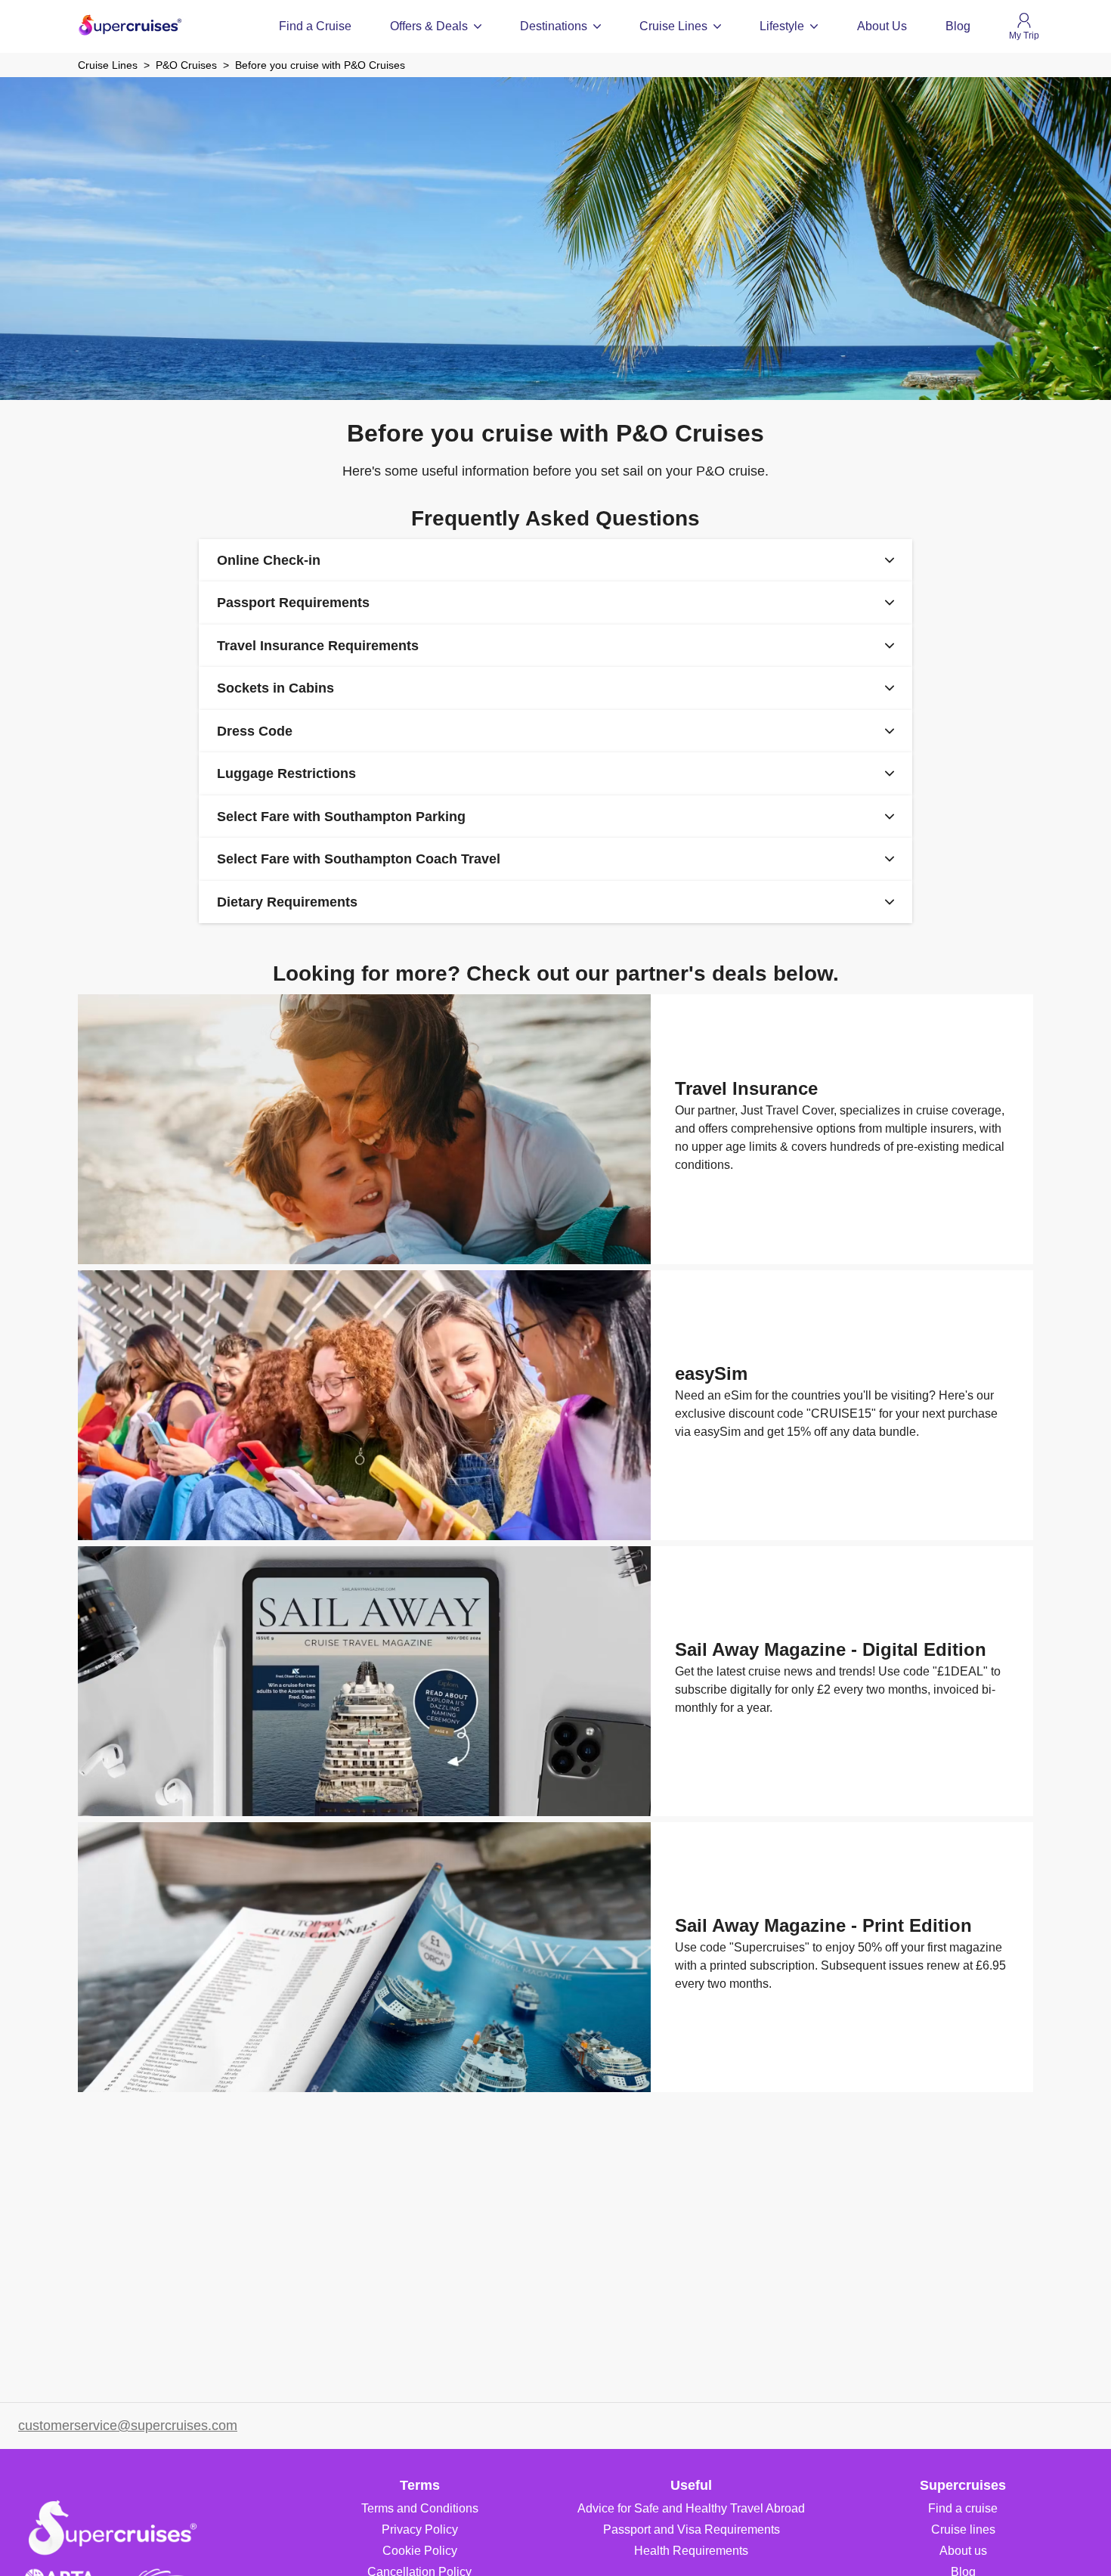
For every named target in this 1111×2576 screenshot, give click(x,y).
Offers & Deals (429, 26)
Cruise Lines (673, 26)
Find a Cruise (315, 26)
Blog (958, 26)
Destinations (554, 26)
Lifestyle (782, 26)
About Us (882, 26)
